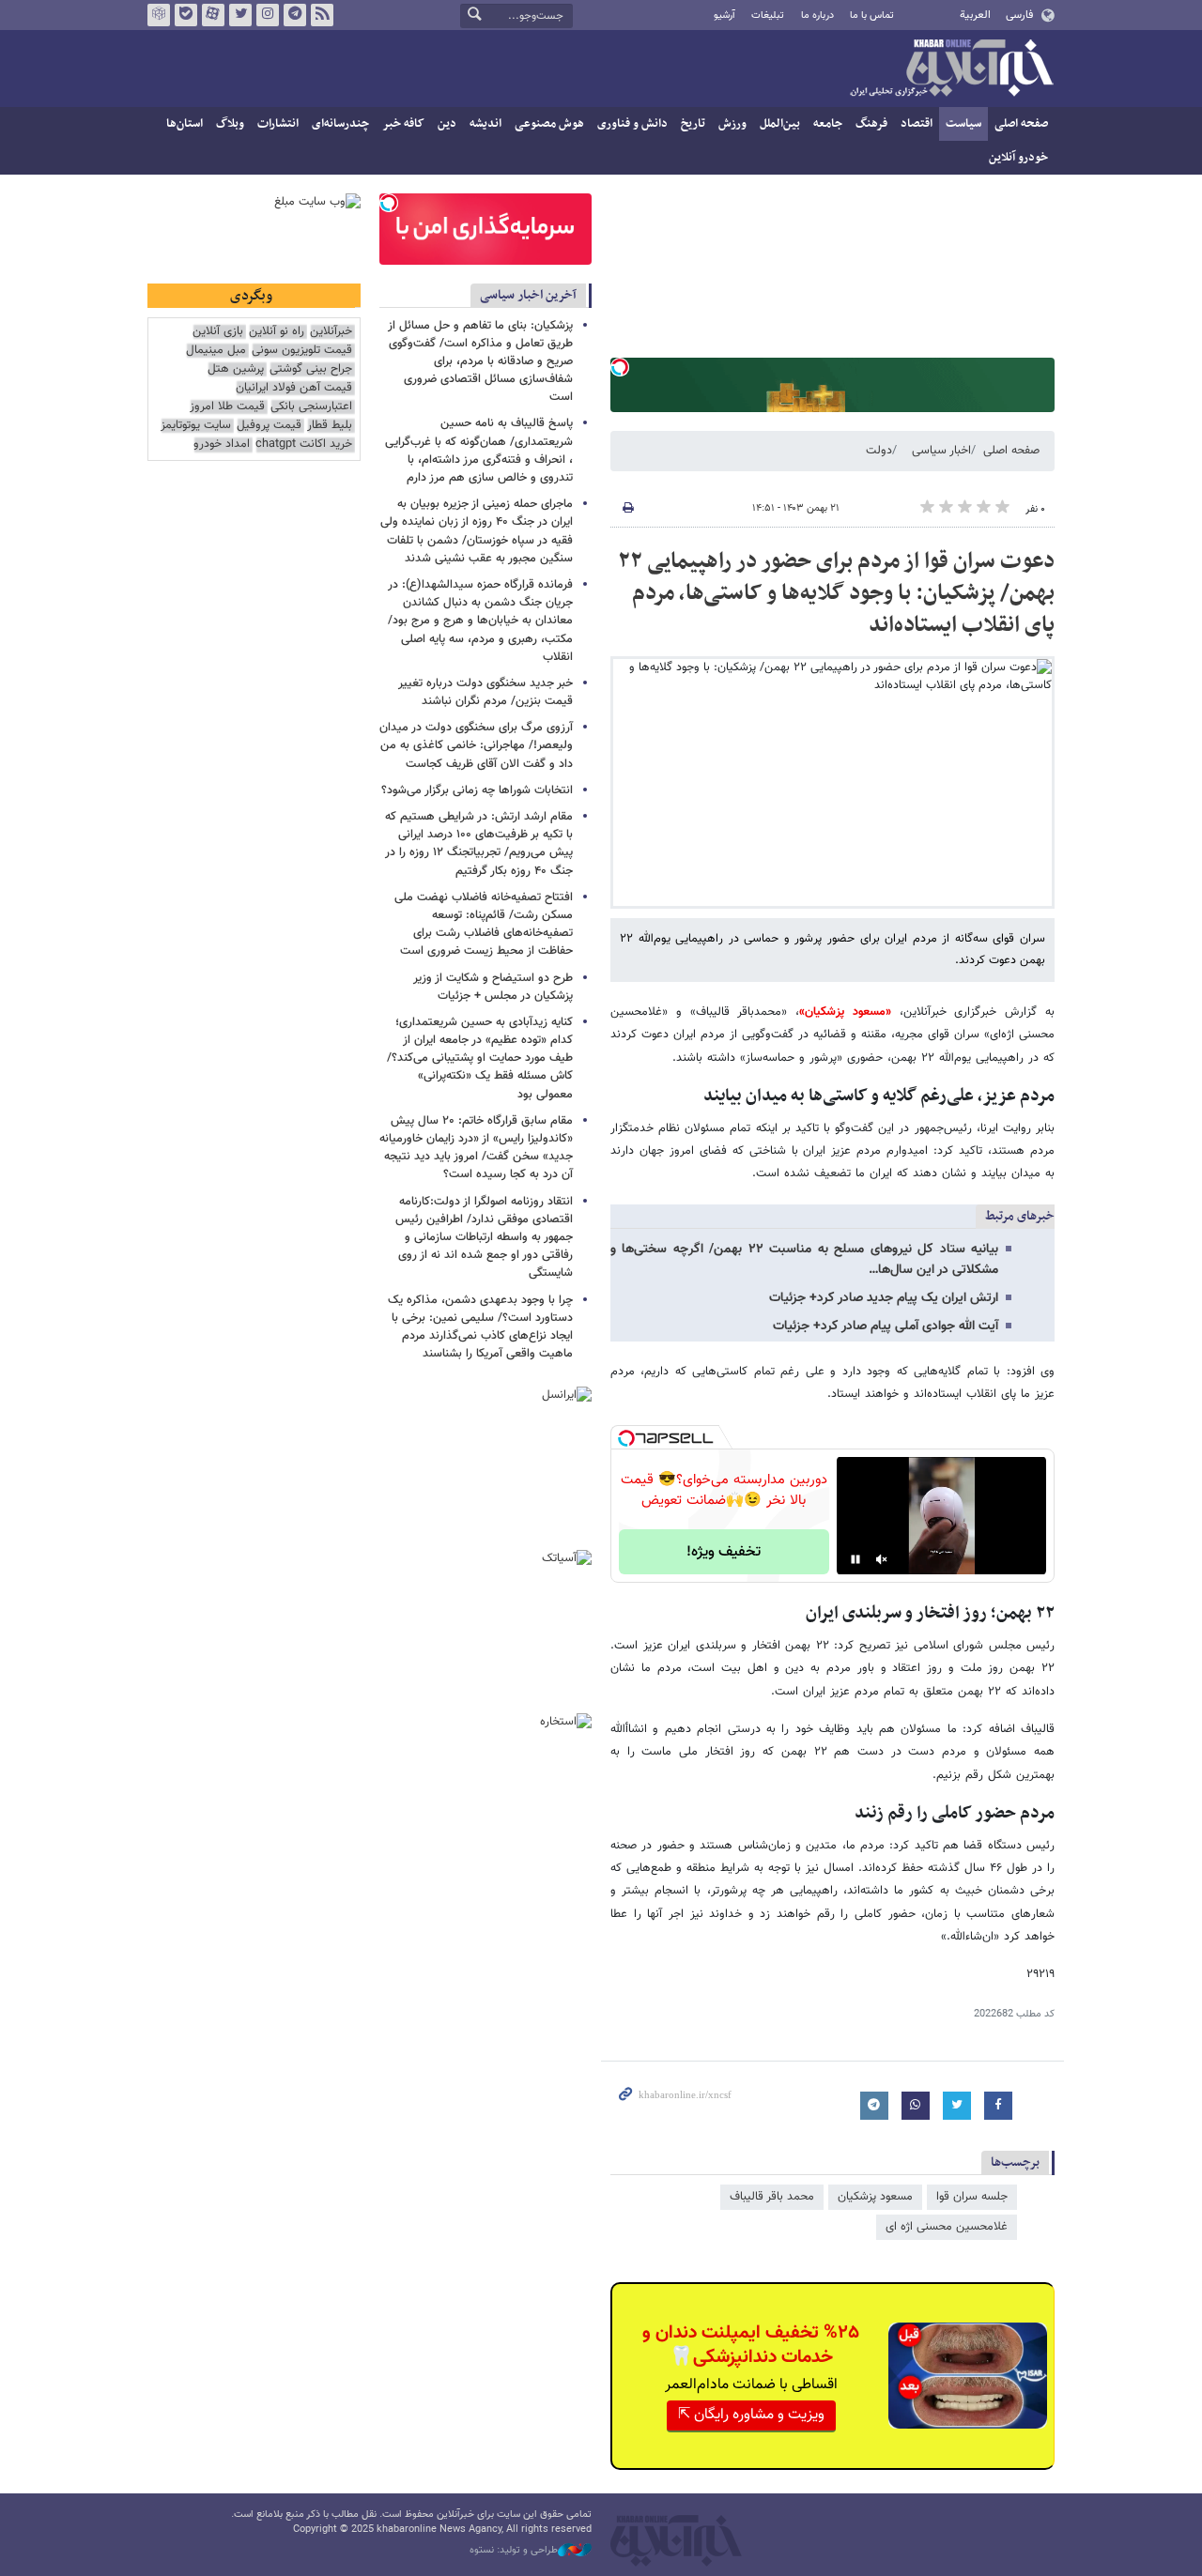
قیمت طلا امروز (227, 407)
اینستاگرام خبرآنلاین (268, 15)
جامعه (828, 124)
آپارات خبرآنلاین (213, 15)
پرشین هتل (236, 369)
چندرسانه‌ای (340, 124)
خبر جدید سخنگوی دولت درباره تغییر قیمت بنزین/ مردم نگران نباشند (485, 692)
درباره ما (817, 15)
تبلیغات (768, 15)
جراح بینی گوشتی (311, 369)
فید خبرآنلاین (322, 15)
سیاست (963, 124)
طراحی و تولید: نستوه (514, 2551)
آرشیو (724, 15)
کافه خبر (403, 124)
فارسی (1019, 15)
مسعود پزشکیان (875, 2197)
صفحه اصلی (1021, 124)
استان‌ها (185, 124)
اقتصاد (917, 124)
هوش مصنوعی (549, 124)
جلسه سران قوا (972, 2197)
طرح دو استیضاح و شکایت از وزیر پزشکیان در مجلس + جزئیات (493, 987)
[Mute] (882, 1559)
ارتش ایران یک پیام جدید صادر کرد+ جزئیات (884, 1298)
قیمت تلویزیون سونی (302, 351)
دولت (879, 451)
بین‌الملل (780, 124)
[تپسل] (620, 367)
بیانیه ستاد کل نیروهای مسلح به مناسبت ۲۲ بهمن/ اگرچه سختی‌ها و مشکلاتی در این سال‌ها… (804, 1259)
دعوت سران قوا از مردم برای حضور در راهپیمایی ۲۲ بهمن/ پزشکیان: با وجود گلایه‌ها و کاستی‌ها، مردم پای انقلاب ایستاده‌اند (836, 593)
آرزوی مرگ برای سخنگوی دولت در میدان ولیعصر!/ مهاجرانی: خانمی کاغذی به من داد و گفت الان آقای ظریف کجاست (476, 745)
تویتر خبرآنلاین (240, 15)
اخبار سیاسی (941, 451)
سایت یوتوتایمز (196, 426)
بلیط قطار (330, 426)
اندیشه (485, 124)
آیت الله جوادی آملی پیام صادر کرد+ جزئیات (886, 1326)
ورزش (732, 124)
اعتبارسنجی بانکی (311, 407)
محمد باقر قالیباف (772, 2197)
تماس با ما (872, 15)
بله (186, 15)
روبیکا (159, 15)
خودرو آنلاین (1018, 158)
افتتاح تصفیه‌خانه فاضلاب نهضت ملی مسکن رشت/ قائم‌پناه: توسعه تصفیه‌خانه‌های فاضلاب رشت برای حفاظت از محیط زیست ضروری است (484, 925)
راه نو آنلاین (277, 332)
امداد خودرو (222, 445)
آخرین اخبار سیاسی (528, 295)
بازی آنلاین (218, 332)
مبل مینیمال (216, 351)
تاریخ (693, 124)
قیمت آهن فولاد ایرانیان (294, 388)
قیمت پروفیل (269, 426)
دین (447, 124)
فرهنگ (871, 124)
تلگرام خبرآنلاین (295, 15)
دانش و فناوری (632, 124)
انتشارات (278, 124)
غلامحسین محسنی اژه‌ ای (947, 2227)
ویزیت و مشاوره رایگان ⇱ (751, 2415)
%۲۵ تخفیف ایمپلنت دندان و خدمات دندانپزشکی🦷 (751, 2345)
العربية (975, 15)
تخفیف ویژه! (724, 1552)
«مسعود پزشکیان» (845, 1012)
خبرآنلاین (951, 69)
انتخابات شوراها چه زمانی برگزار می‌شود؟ (477, 790)
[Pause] (855, 1559)
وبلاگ (230, 124)
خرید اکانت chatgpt (304, 445)
